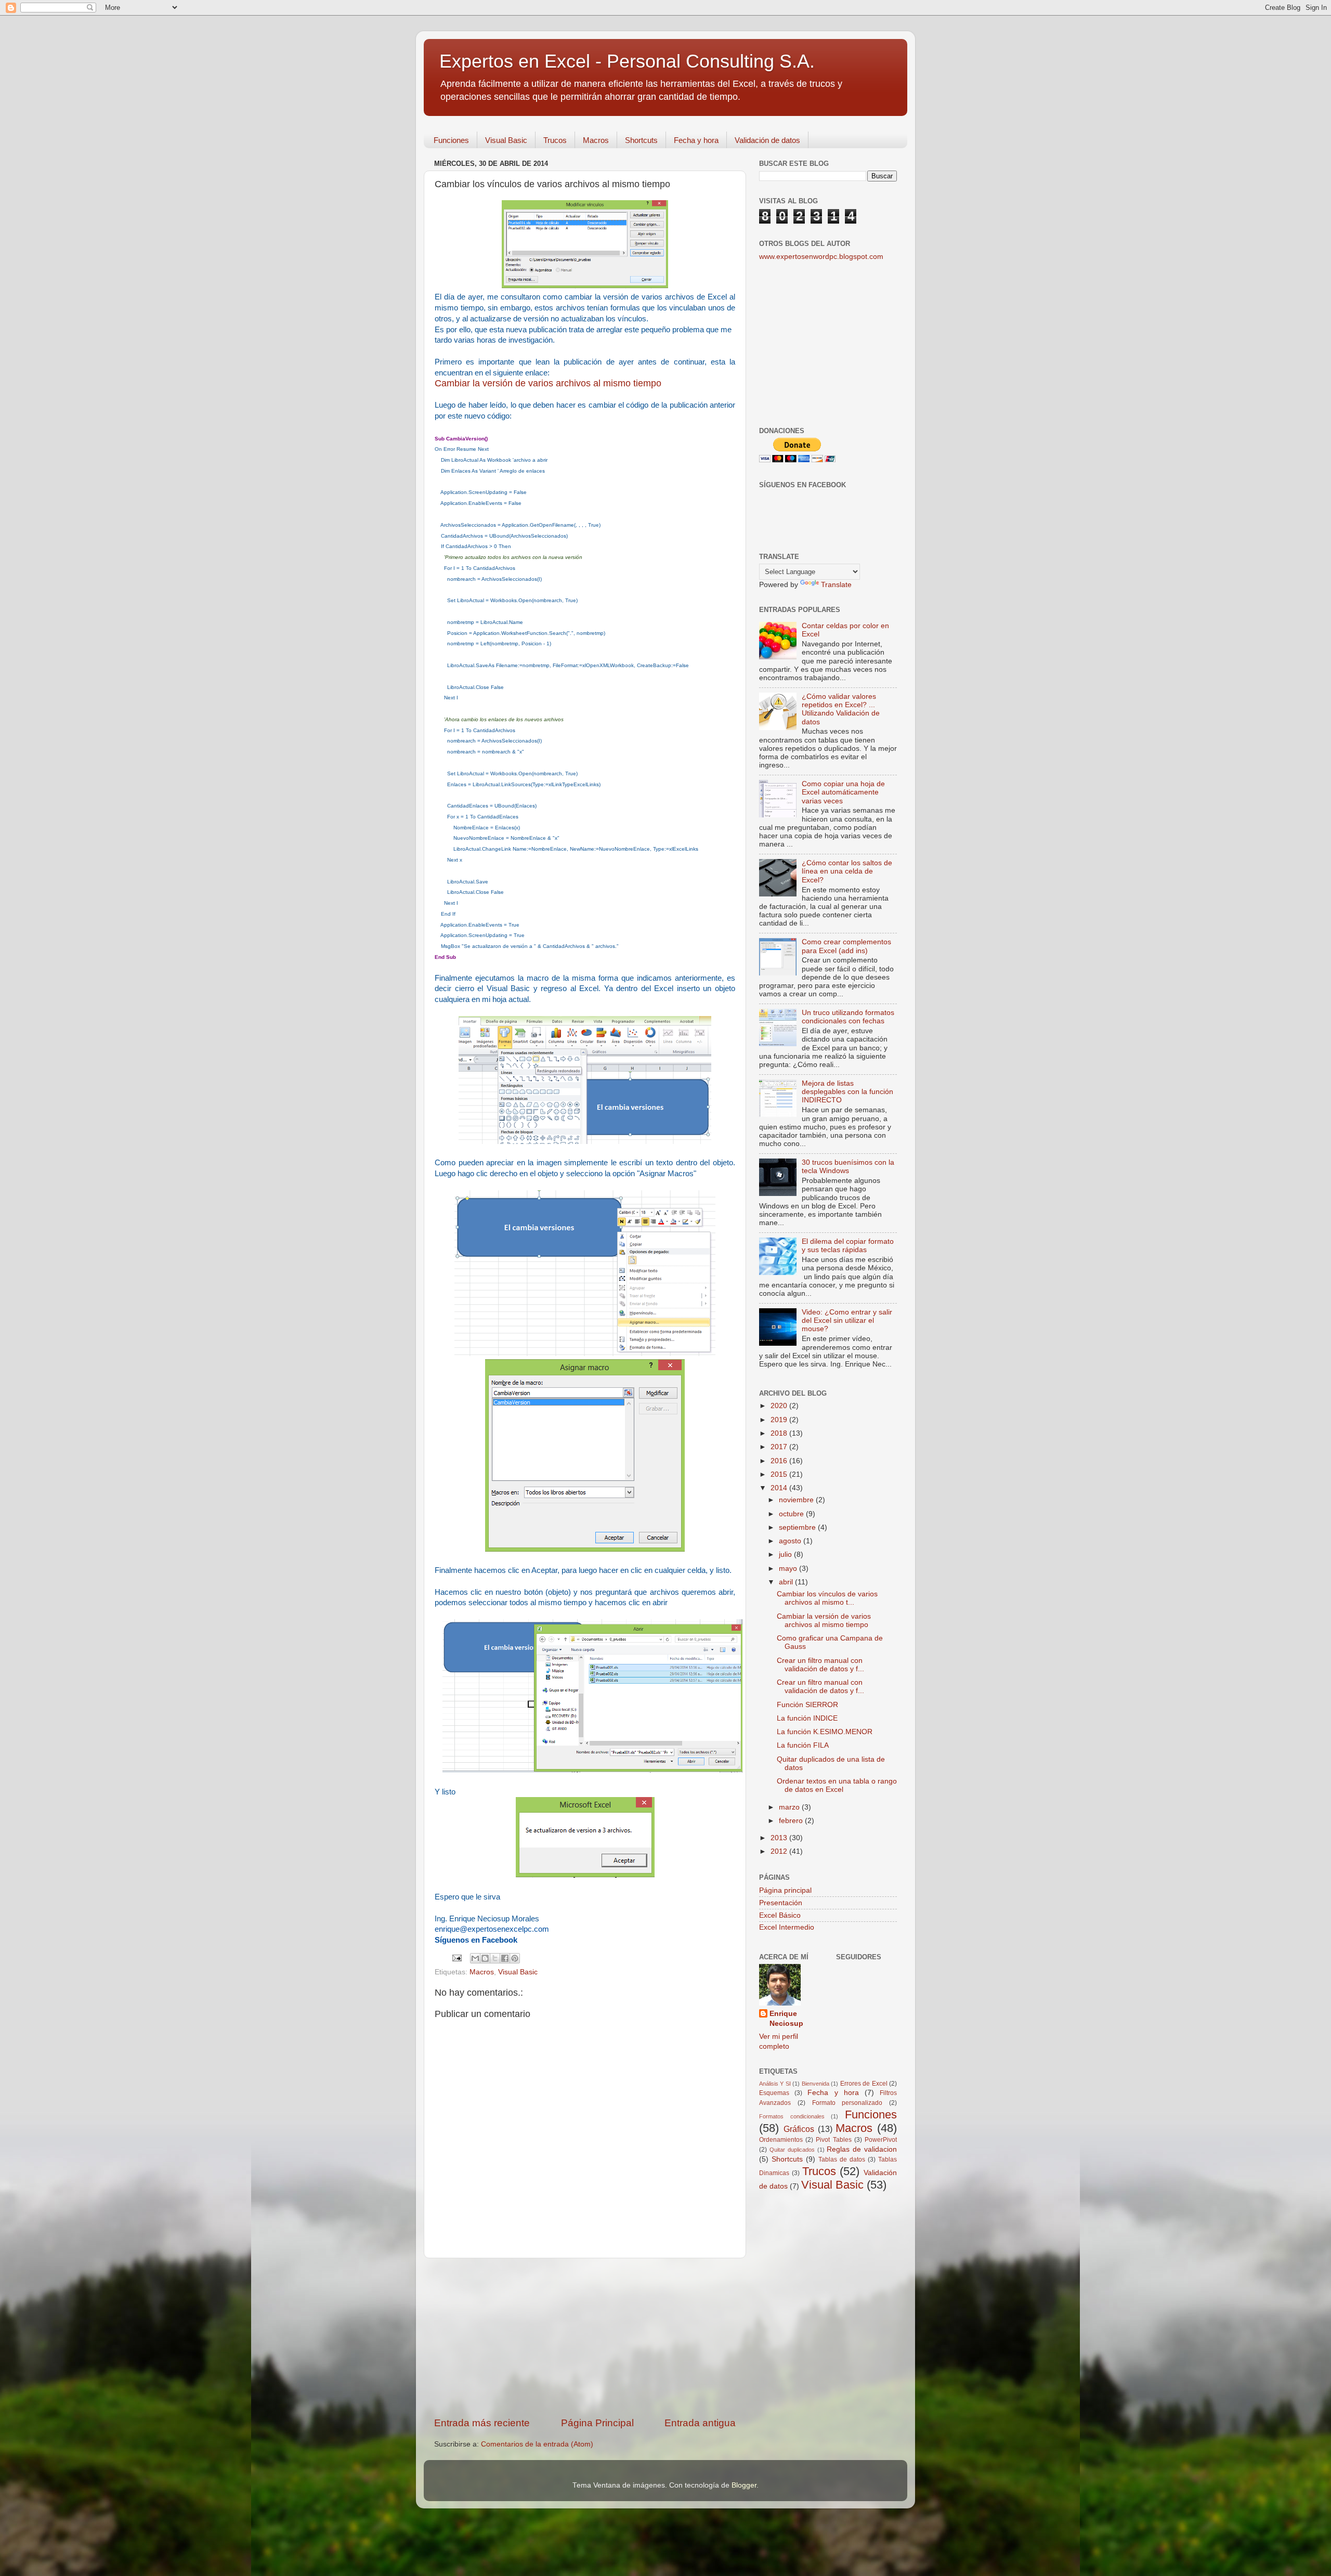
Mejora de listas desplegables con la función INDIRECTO (847, 1092)
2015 (780, 1474)
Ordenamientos (781, 2140)
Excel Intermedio (787, 1927)
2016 (780, 1461)
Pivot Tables (833, 2140)
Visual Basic (506, 140)
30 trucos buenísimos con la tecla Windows (848, 1167)
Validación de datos (767, 140)
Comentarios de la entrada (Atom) (537, 2444)
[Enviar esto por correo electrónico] (475, 1958)
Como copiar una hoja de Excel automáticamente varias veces (843, 792)
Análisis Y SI (775, 2084)
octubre (792, 1514)
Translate (836, 585)
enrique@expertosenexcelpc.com (492, 1929)
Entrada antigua (700, 2423)
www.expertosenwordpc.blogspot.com (821, 257)
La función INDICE (807, 1718)
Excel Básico (780, 1915)
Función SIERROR (807, 1705)
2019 (780, 1420)
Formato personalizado (847, 2103)
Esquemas (774, 2093)
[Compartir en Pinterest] (515, 1958)
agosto (791, 1541)
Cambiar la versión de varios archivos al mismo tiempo (548, 383)
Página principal (785, 1890)
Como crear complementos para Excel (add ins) (846, 946)
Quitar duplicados (792, 2150)
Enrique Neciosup (786, 2019)
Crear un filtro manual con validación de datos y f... (820, 1665)
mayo (789, 1569)
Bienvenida (815, 2084)
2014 (780, 1488)
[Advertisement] (585, 2337)
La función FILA (803, 1745)
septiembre (798, 1527)
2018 (780, 1433)
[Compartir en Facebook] (505, 1958)
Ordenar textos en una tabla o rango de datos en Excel (837, 1785)
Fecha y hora (696, 140)
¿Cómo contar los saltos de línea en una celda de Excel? (847, 871)
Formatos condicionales (792, 2116)
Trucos (555, 140)
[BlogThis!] (485, 1958)
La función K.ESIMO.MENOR (825, 1732)
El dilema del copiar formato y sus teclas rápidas (848, 1246)
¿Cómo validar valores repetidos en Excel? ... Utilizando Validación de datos (841, 709)
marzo (790, 1807)
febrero (792, 1821)
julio (786, 1554)
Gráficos (799, 2129)
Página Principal (597, 2423)
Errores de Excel (864, 2084)
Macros (596, 140)
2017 (780, 1447)
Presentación (781, 1903)
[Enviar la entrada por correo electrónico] (456, 1957)
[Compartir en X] (495, 1958)
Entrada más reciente (482, 2423)
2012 (780, 1851)
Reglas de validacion (862, 2149)
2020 (780, 1406)
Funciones (451, 140)
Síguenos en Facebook (476, 1940)
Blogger (744, 2485)
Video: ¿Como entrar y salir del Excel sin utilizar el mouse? (847, 1320)
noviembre (797, 1500)
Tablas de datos (842, 2159)
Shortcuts (641, 140)
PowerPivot (881, 2140)
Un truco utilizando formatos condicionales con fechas (848, 1017)
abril (787, 1582)
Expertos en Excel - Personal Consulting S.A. (627, 61)
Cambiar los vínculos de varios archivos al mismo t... (827, 1598)
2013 (780, 1838)
